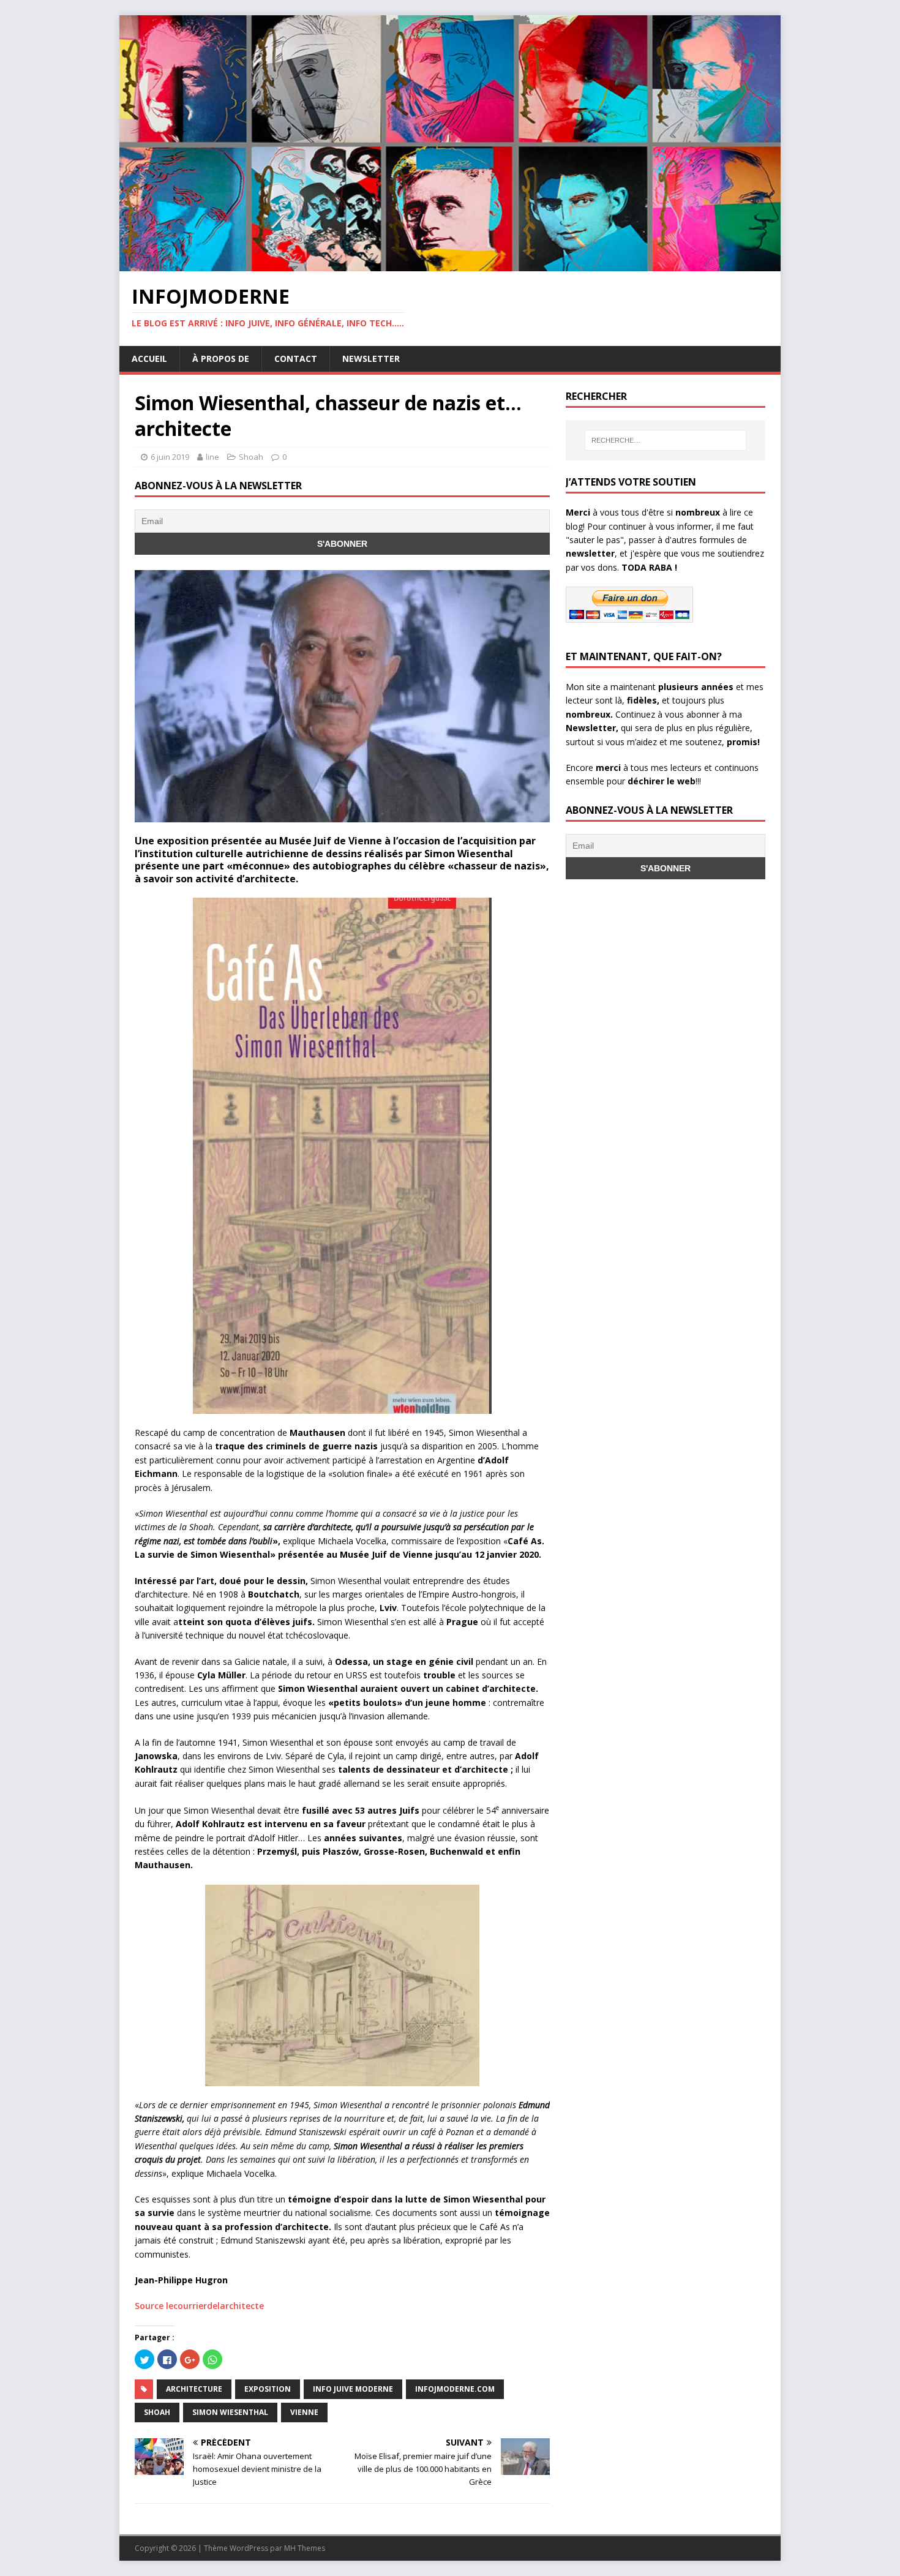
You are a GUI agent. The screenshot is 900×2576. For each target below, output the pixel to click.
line (212, 457)
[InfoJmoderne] (450, 264)
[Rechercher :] (666, 440)
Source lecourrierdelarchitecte (199, 2306)
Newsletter (371, 359)
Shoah (251, 457)
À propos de (221, 359)
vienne (304, 2412)
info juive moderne (353, 2389)
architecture (194, 2389)
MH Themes (305, 2548)
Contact (296, 359)
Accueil (149, 359)
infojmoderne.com (455, 2389)
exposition (268, 2389)
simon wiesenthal (230, 2412)
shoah (157, 2412)
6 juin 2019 (170, 457)
